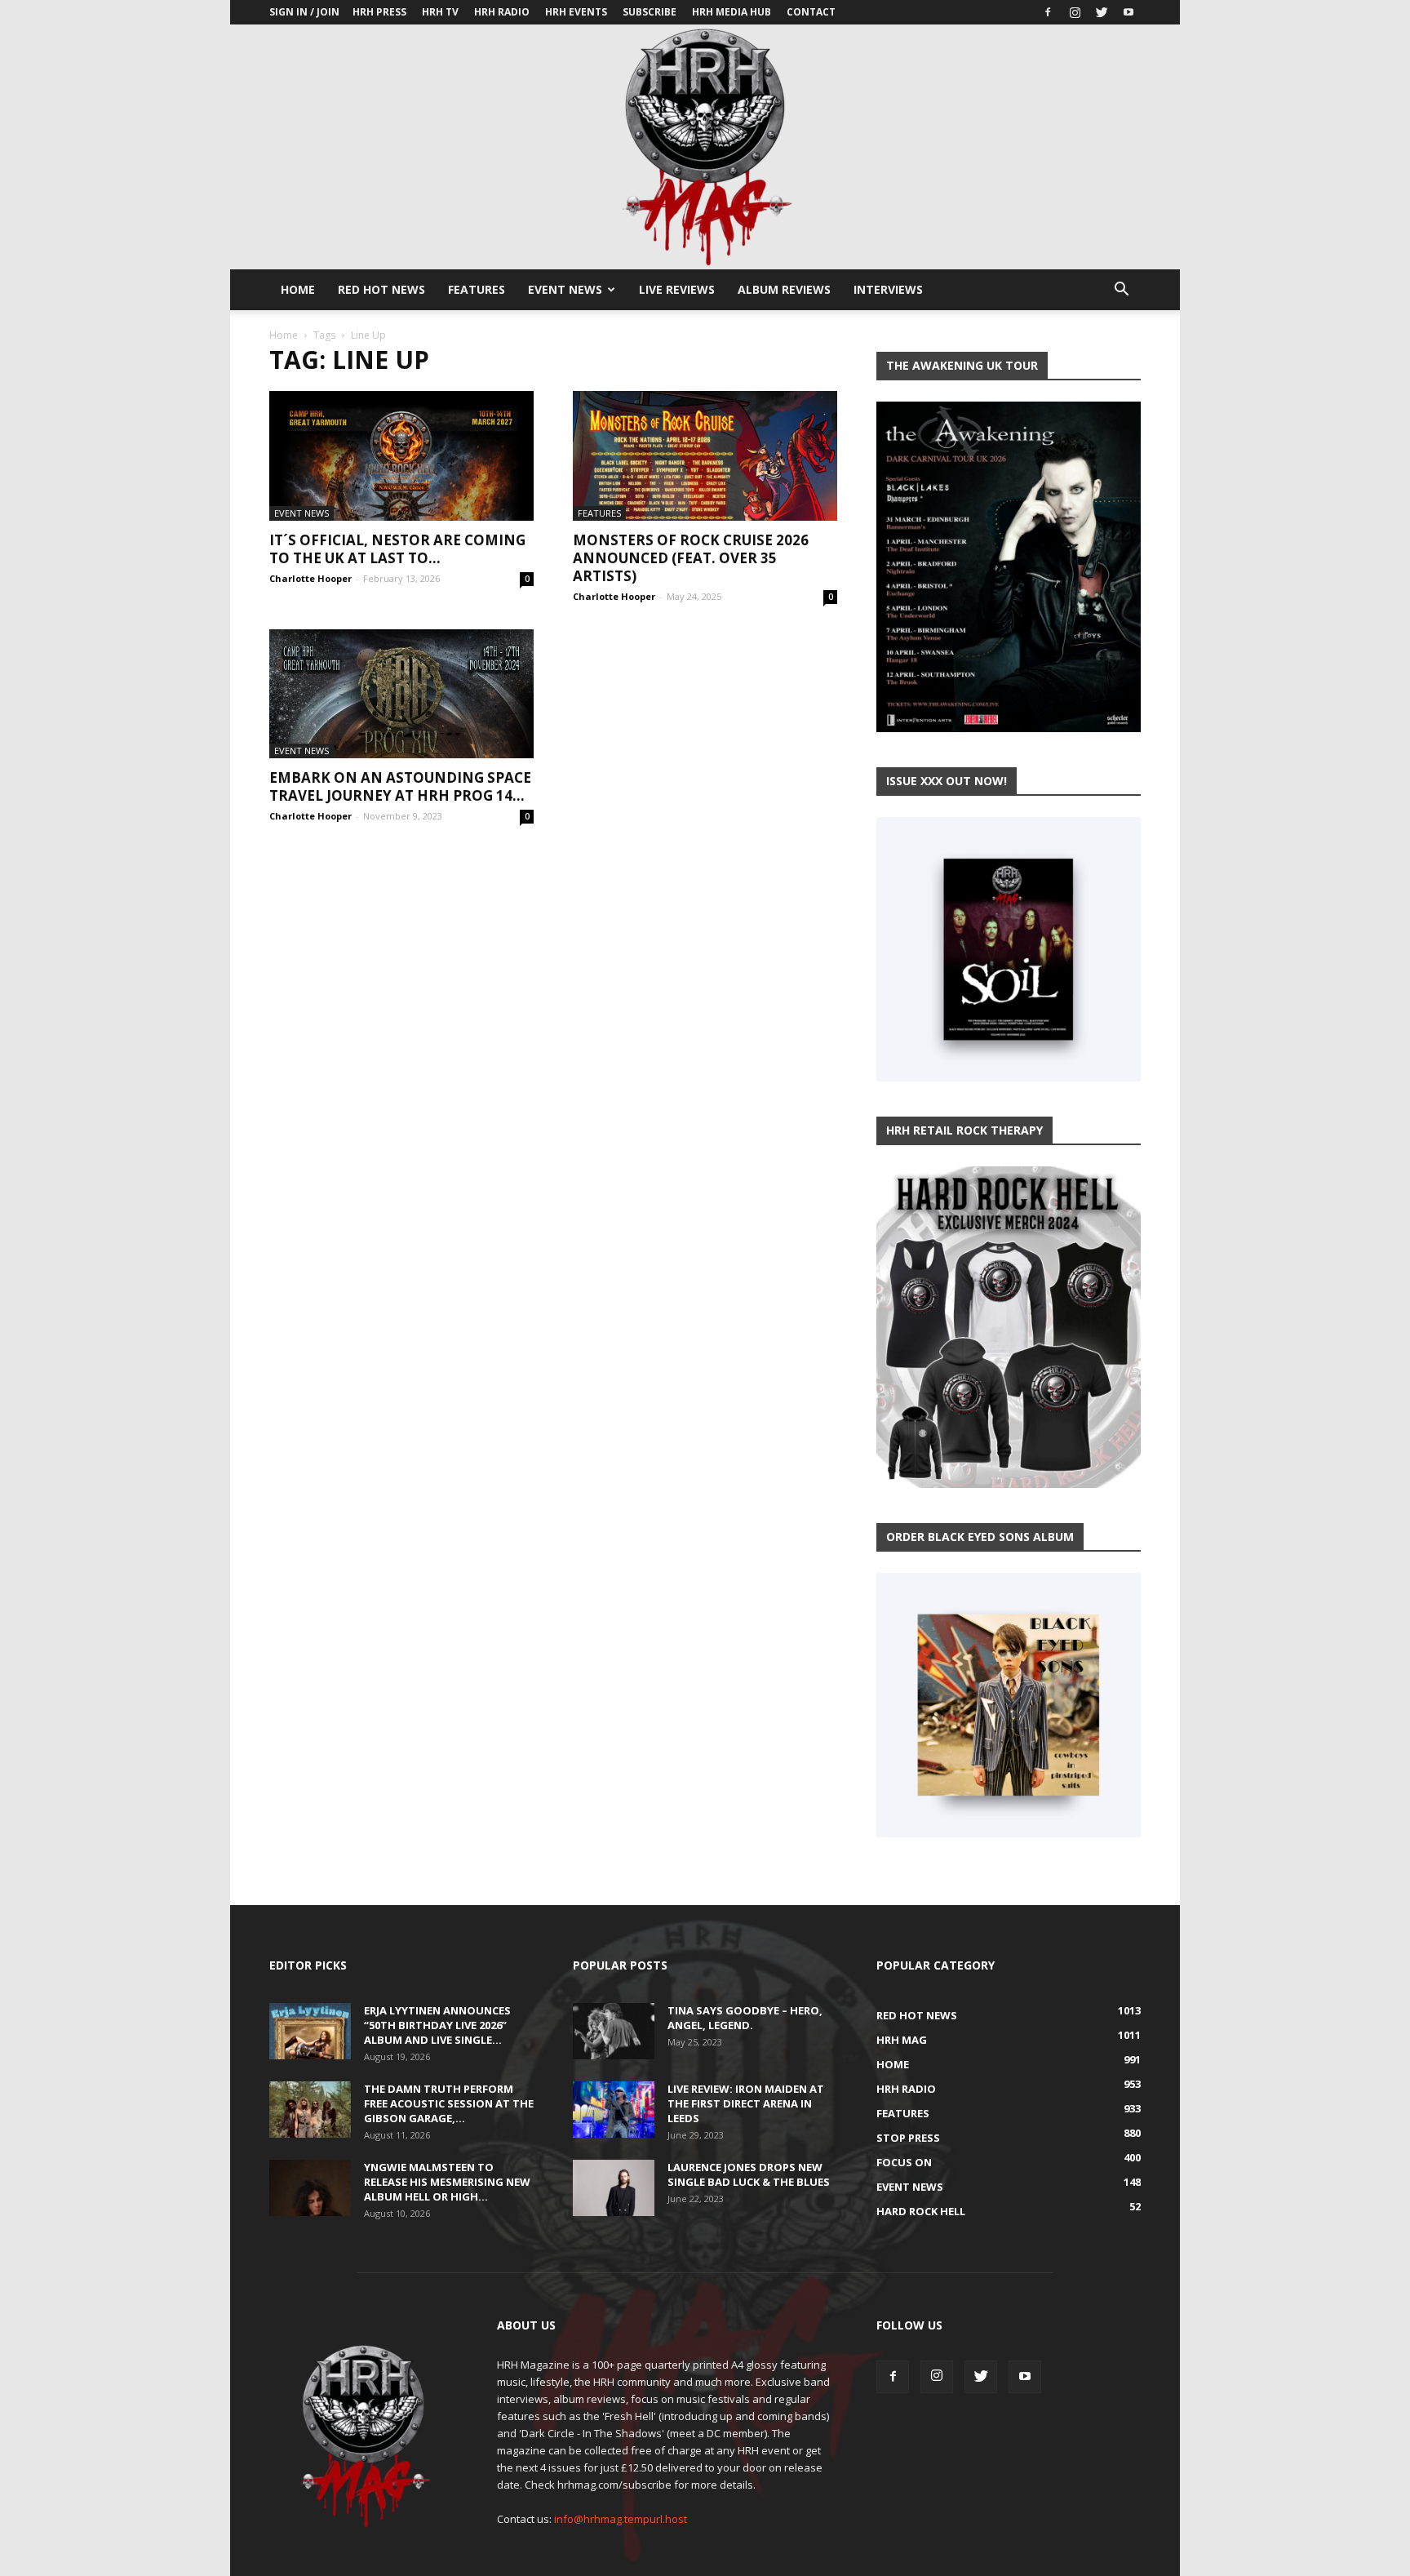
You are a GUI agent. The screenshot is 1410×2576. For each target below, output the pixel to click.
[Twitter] (1102, 12)
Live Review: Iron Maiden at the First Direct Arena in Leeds (746, 2103)
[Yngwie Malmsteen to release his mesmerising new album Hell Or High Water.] (310, 2188)
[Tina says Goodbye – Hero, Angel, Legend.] (614, 2031)
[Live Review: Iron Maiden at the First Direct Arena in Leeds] (614, 2110)
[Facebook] (1048, 12)
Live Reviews (677, 289)
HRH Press (379, 12)
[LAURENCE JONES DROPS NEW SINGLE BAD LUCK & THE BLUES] (614, 2188)
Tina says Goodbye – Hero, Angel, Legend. (745, 2018)
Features (477, 289)
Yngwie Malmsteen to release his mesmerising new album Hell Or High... (447, 2182)
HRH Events (576, 12)
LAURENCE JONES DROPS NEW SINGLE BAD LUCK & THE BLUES (749, 2174)
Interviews (888, 289)
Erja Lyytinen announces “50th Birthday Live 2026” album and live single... (437, 2025)
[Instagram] (1075, 12)
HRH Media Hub (732, 12)
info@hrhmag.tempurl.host (621, 2519)
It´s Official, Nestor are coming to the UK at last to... (397, 549)
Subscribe (650, 12)
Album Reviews (784, 289)
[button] (1121, 291)
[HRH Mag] (705, 147)
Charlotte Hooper (310, 578)
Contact (811, 12)
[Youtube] (1128, 12)
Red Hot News (381, 289)
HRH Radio (502, 12)
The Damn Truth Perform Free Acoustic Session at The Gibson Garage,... (449, 2103)
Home (298, 289)
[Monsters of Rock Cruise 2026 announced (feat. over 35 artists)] (705, 456)
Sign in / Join (304, 12)
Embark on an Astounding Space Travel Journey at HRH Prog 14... (400, 786)
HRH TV (440, 12)
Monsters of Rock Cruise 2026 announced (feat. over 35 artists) (691, 558)
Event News (565, 289)
